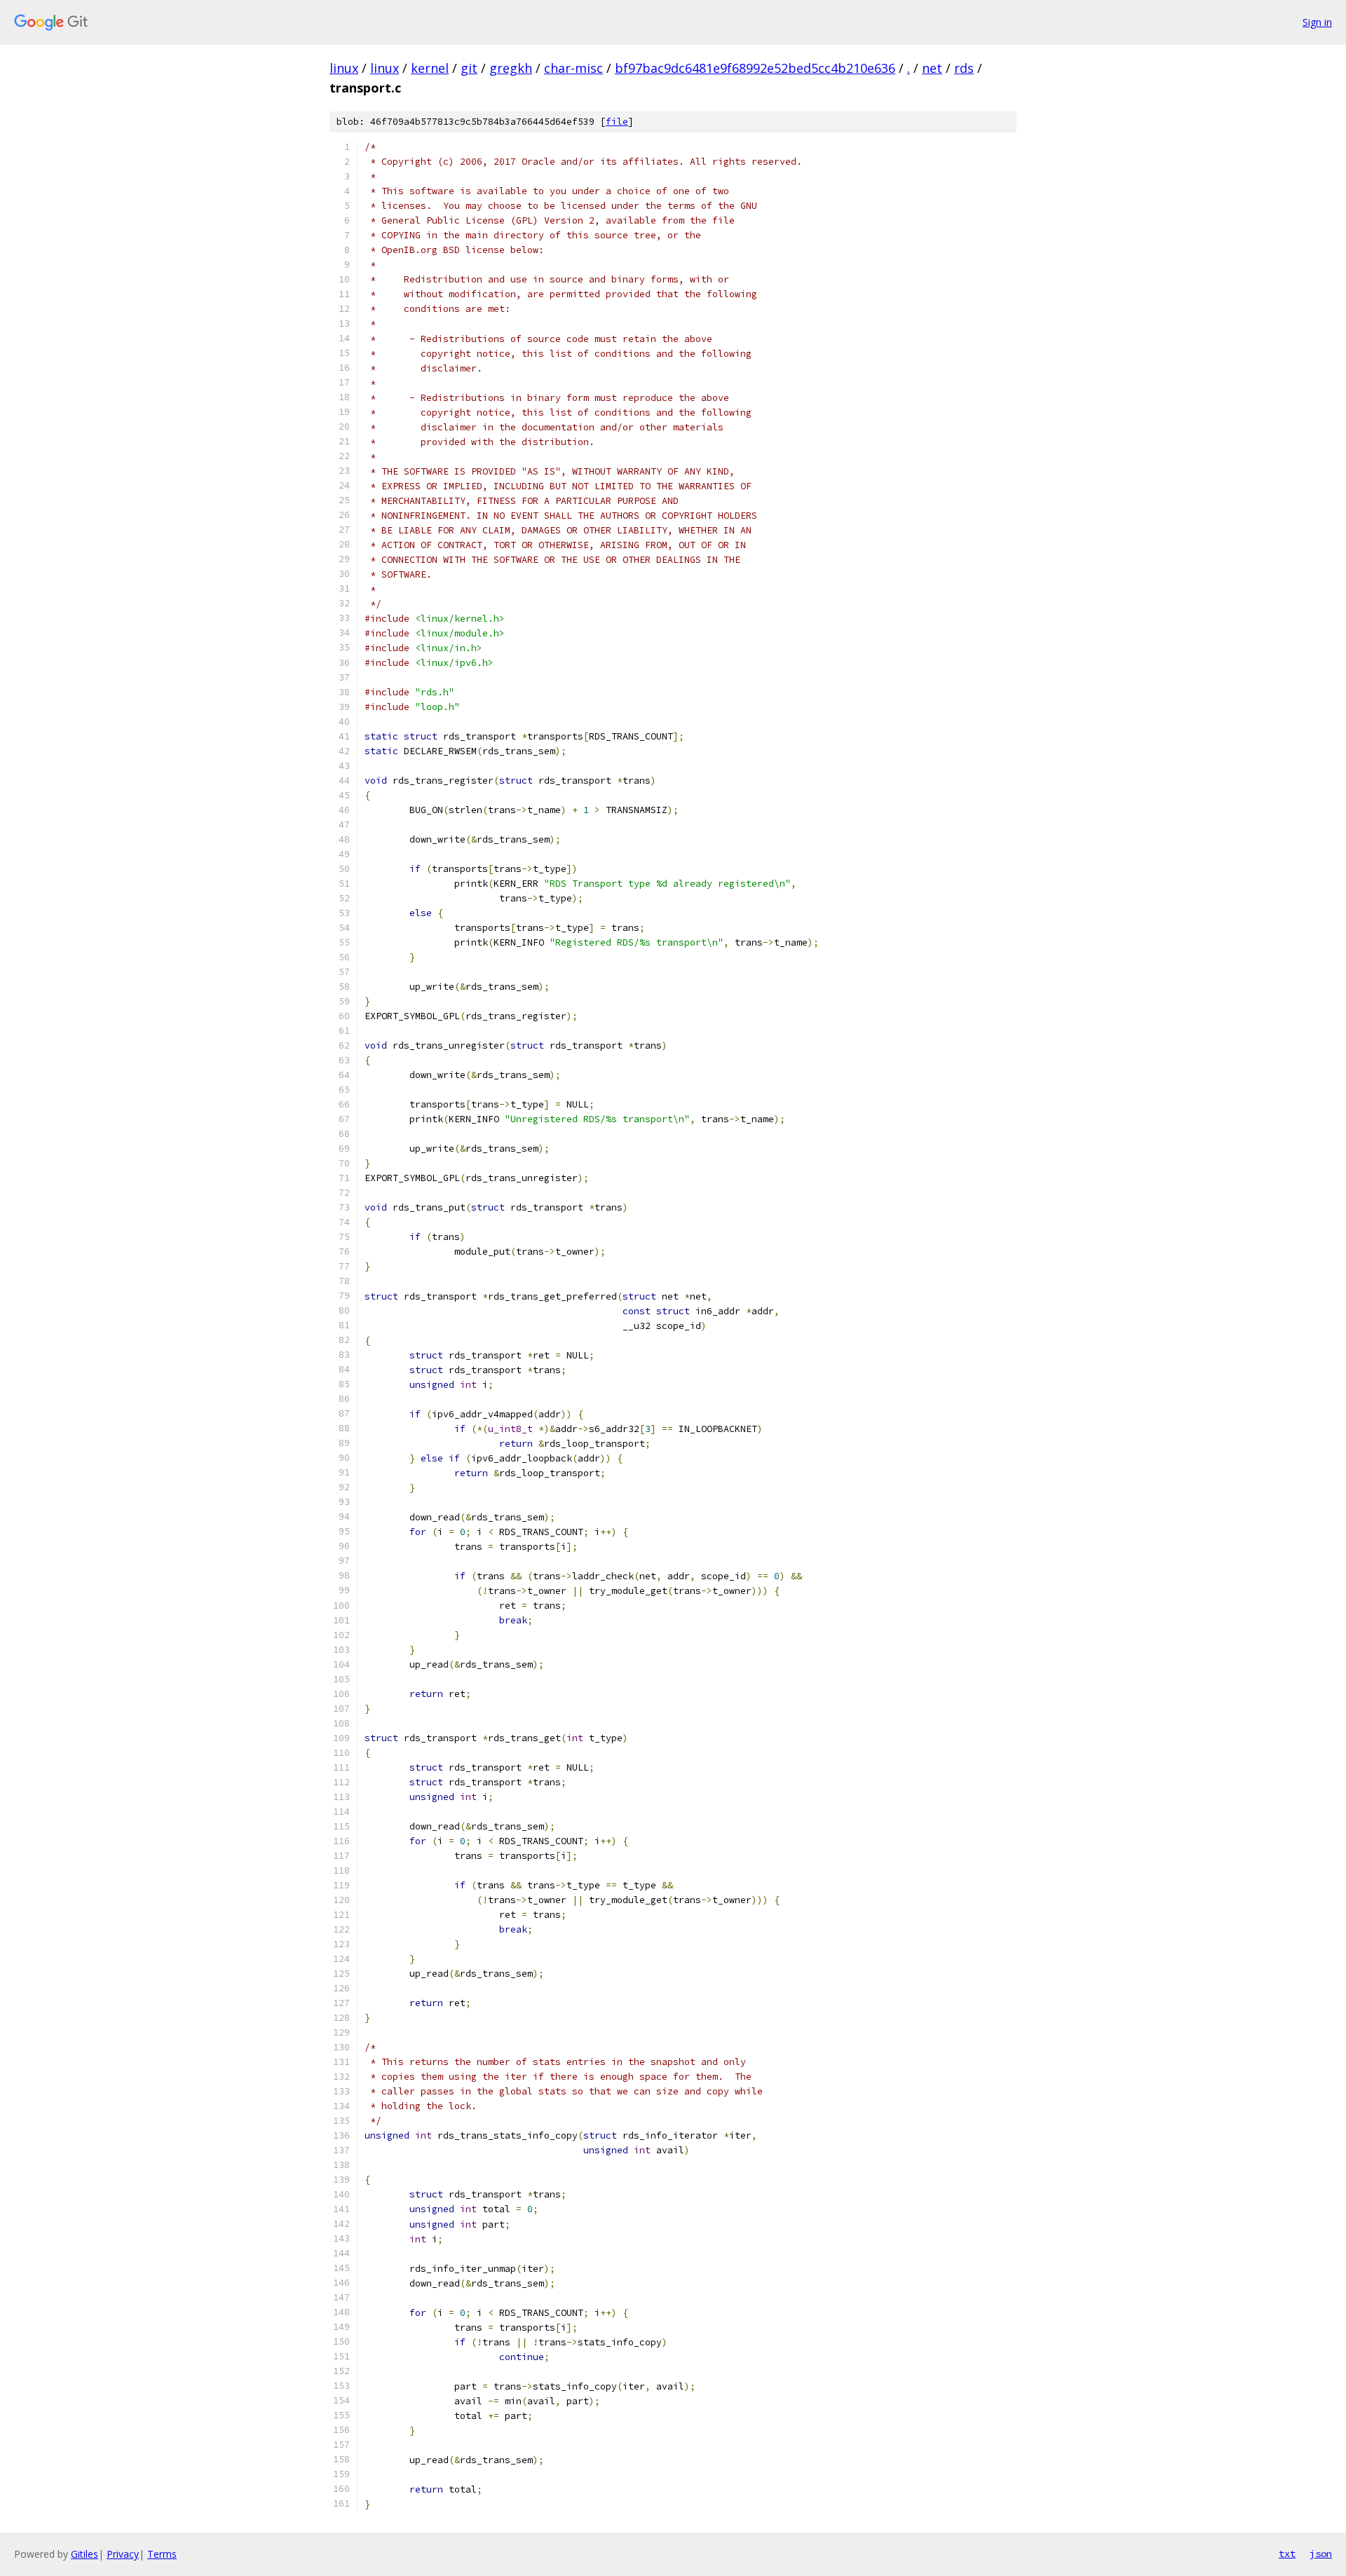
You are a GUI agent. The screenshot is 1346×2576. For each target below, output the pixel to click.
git (469, 68)
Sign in (1317, 22)
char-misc (573, 68)
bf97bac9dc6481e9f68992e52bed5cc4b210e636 (755, 68)
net (932, 68)
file (617, 122)
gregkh (511, 68)
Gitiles (84, 2554)
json (1321, 2554)
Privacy (123, 2554)
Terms (162, 2554)
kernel (430, 68)
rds (964, 68)
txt (1287, 2554)
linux (344, 68)
